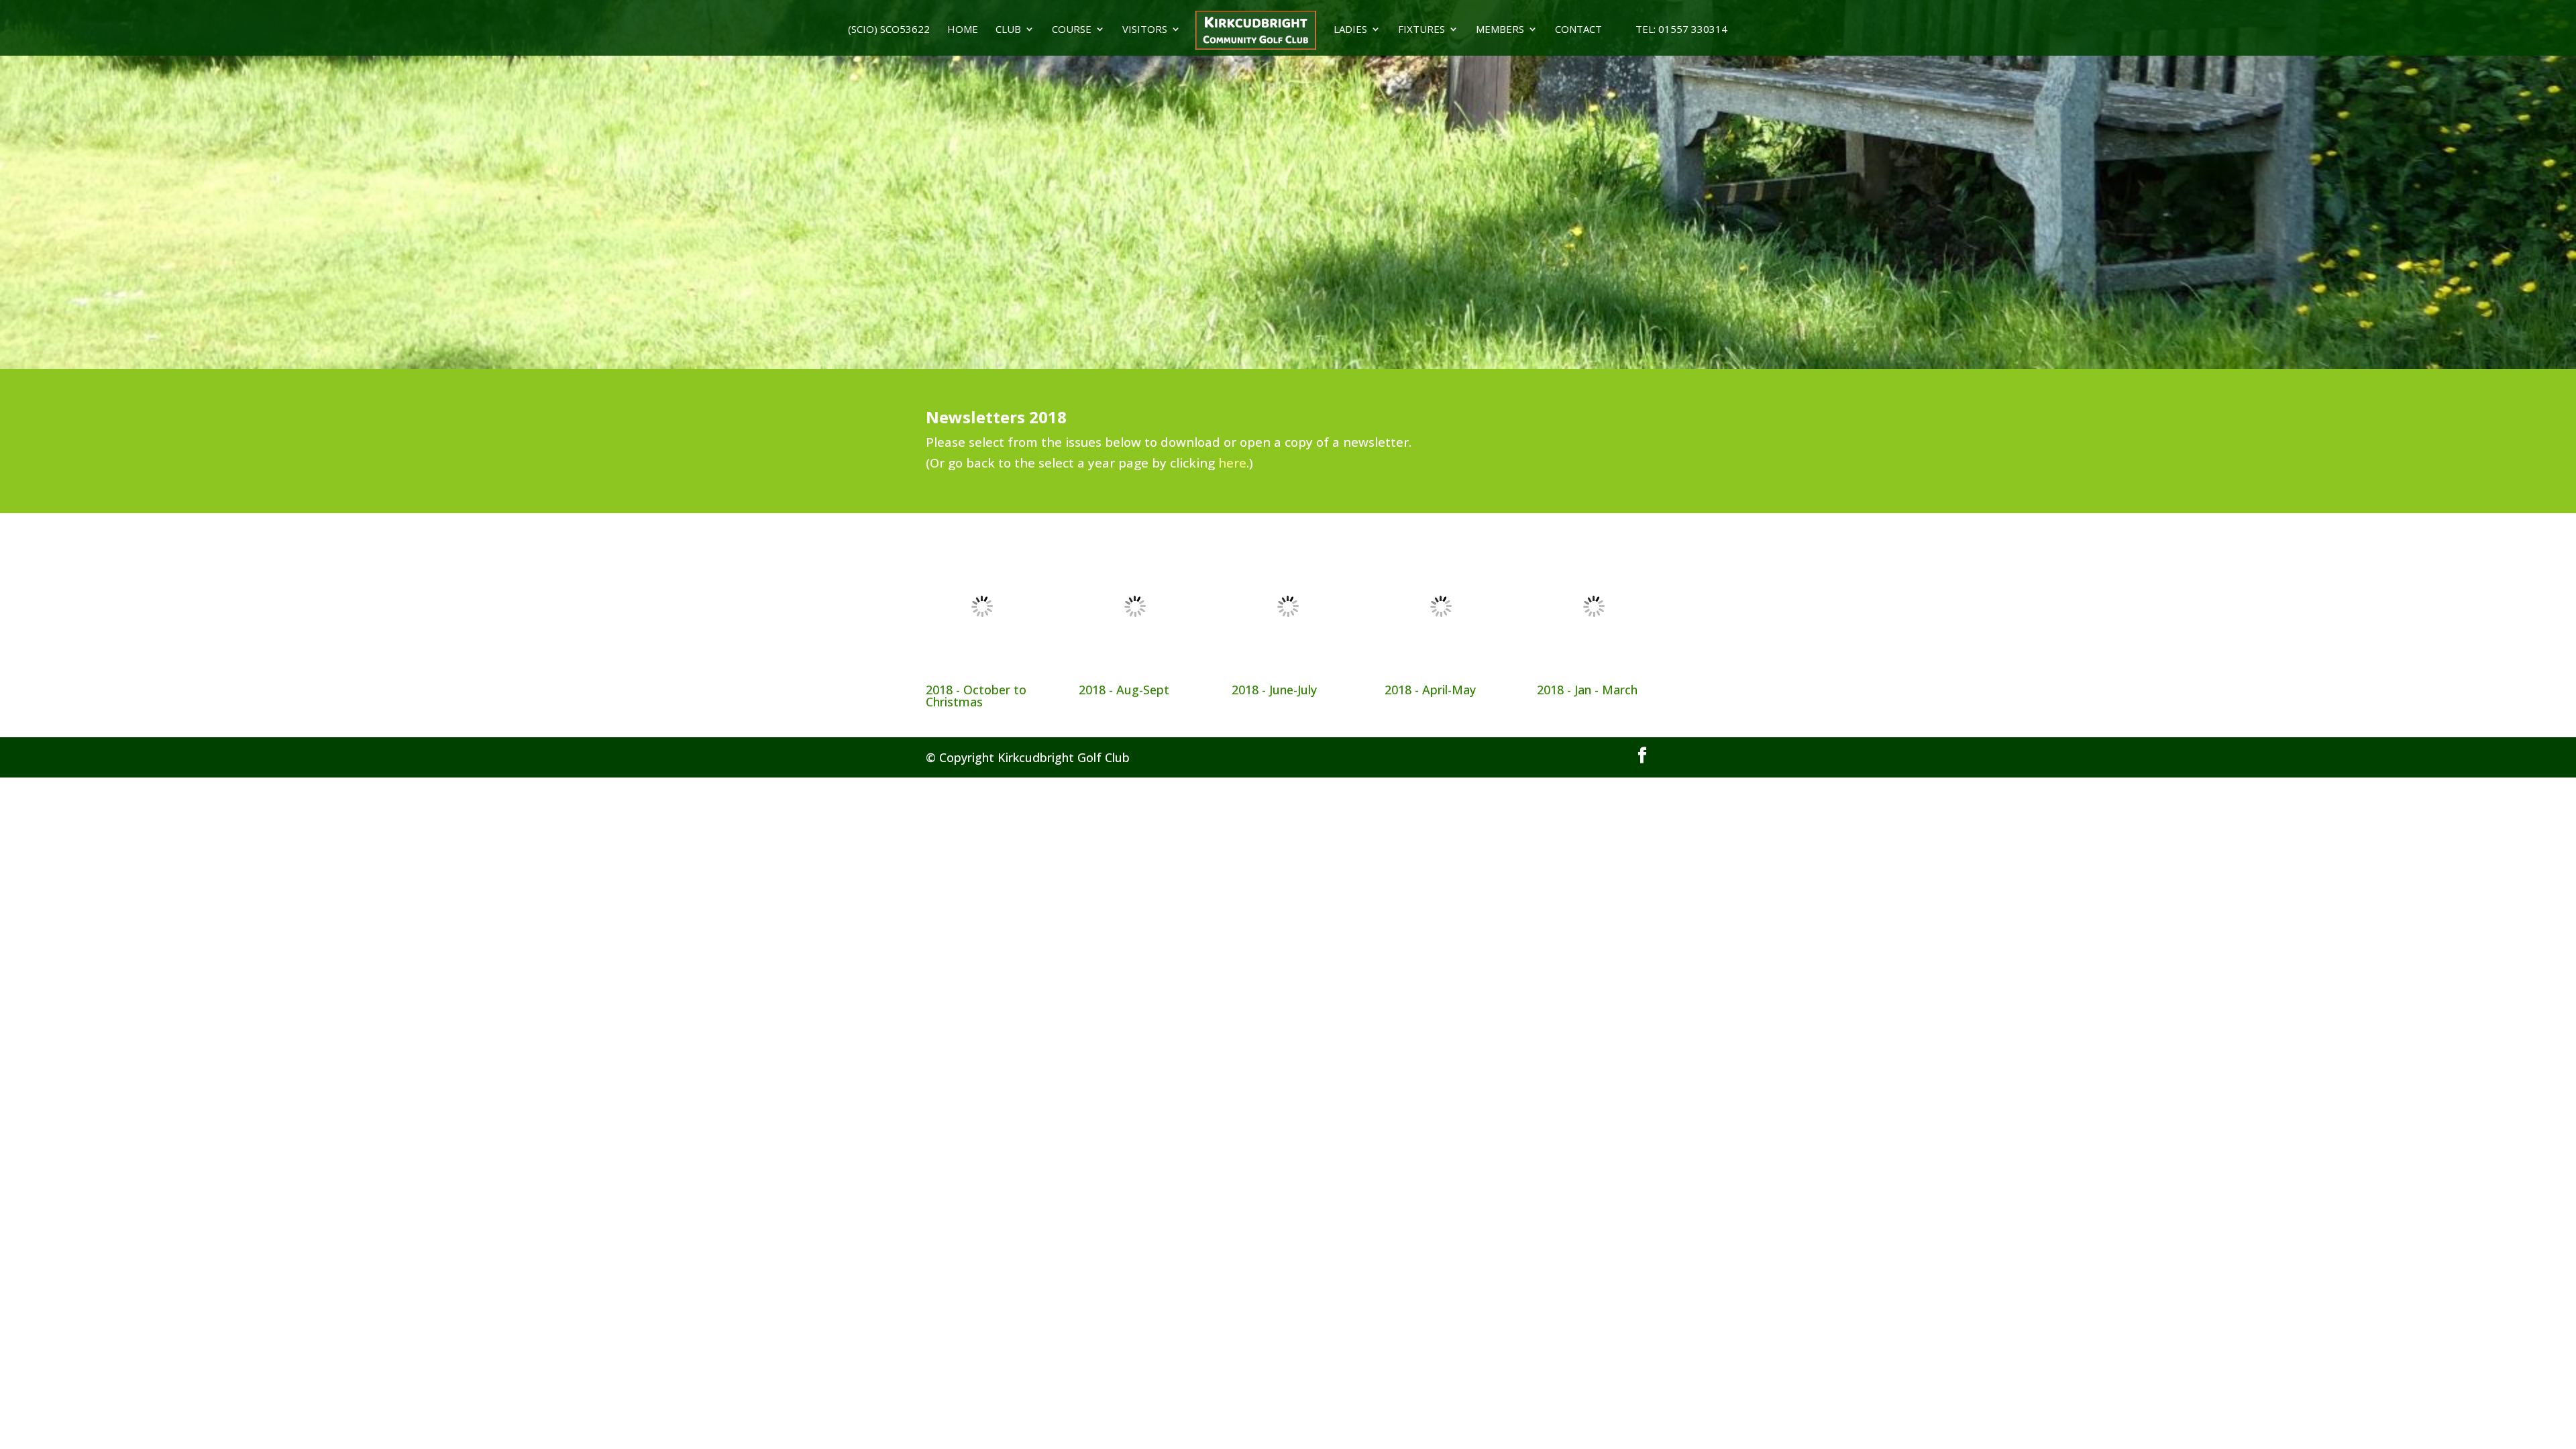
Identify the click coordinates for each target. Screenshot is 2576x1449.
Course (1072, 30)
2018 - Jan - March (1587, 690)
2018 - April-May (1430, 690)
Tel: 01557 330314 (1673, 30)
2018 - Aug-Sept (1124, 690)
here (1232, 463)
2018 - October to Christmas (976, 696)
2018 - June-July (1274, 690)
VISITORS (1145, 30)
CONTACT (1578, 30)
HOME (963, 30)
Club (1008, 30)
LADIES (1350, 30)
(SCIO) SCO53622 (889, 30)
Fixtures (1421, 30)
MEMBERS (1500, 30)
